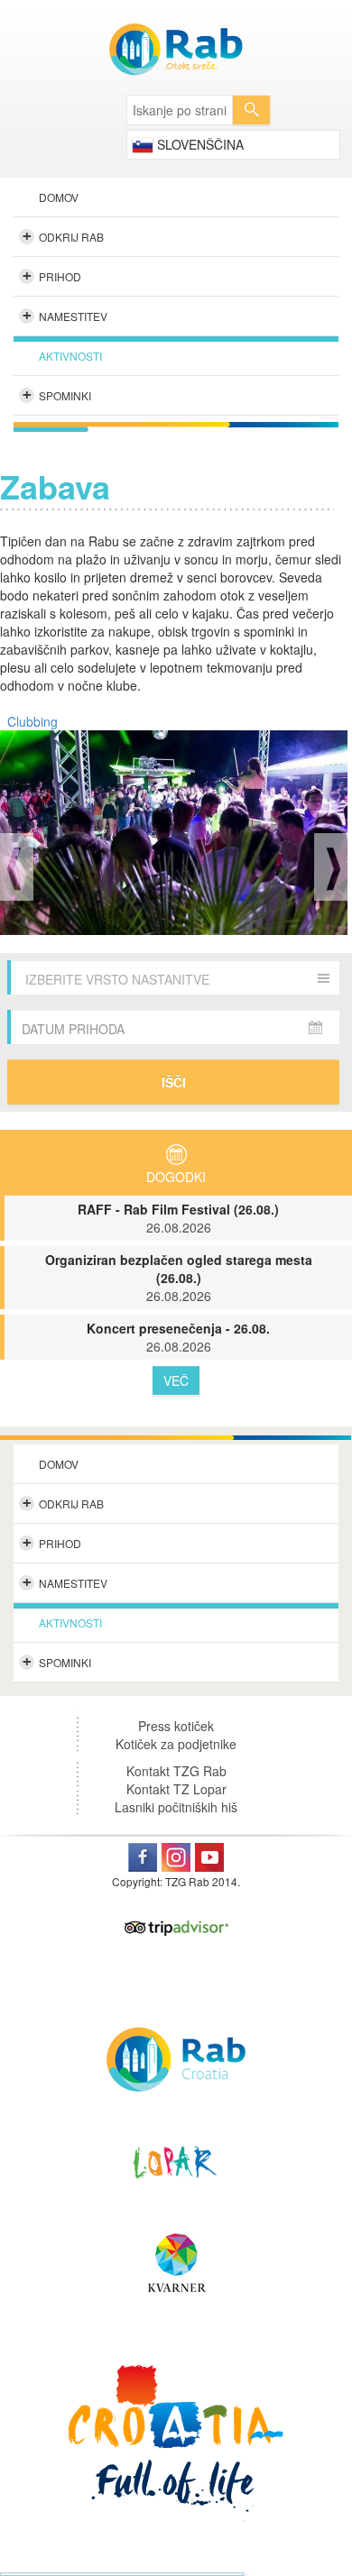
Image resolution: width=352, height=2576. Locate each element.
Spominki (57, 395)
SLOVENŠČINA (199, 144)
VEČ (176, 1380)
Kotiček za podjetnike (176, 1744)
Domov (59, 197)
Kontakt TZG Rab (176, 1771)
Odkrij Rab (64, 236)
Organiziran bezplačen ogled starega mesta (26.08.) (179, 1278)
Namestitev (65, 316)
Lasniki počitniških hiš (176, 1807)
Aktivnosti (70, 356)
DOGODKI (176, 1177)
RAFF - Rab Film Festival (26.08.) (178, 1218)
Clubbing (32, 721)
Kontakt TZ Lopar (176, 1789)
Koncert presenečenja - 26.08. (178, 1337)
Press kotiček (176, 1726)
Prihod (52, 276)
